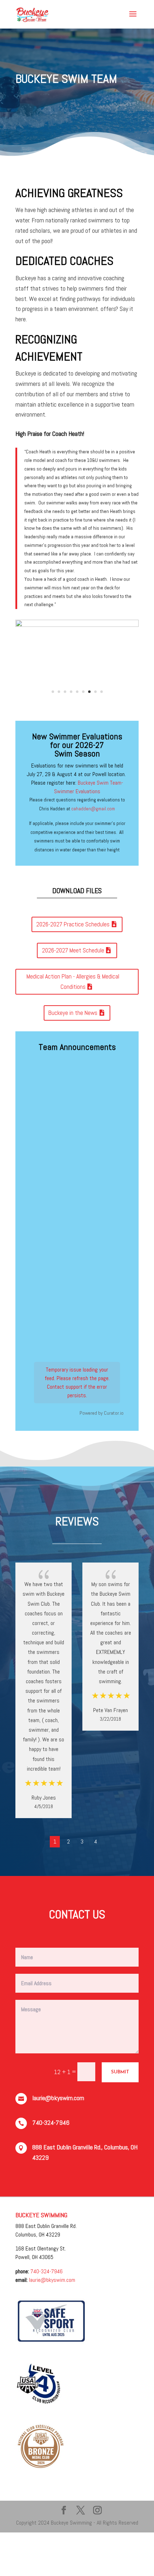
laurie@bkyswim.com (52, 2269)
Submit (120, 2062)
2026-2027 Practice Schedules (73, 914)
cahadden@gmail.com (93, 798)
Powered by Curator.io (102, 1402)
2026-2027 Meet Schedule (73, 940)
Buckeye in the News (73, 1002)
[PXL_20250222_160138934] (77, 625)
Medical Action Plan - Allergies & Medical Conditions (73, 971)
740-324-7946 (47, 2261)
